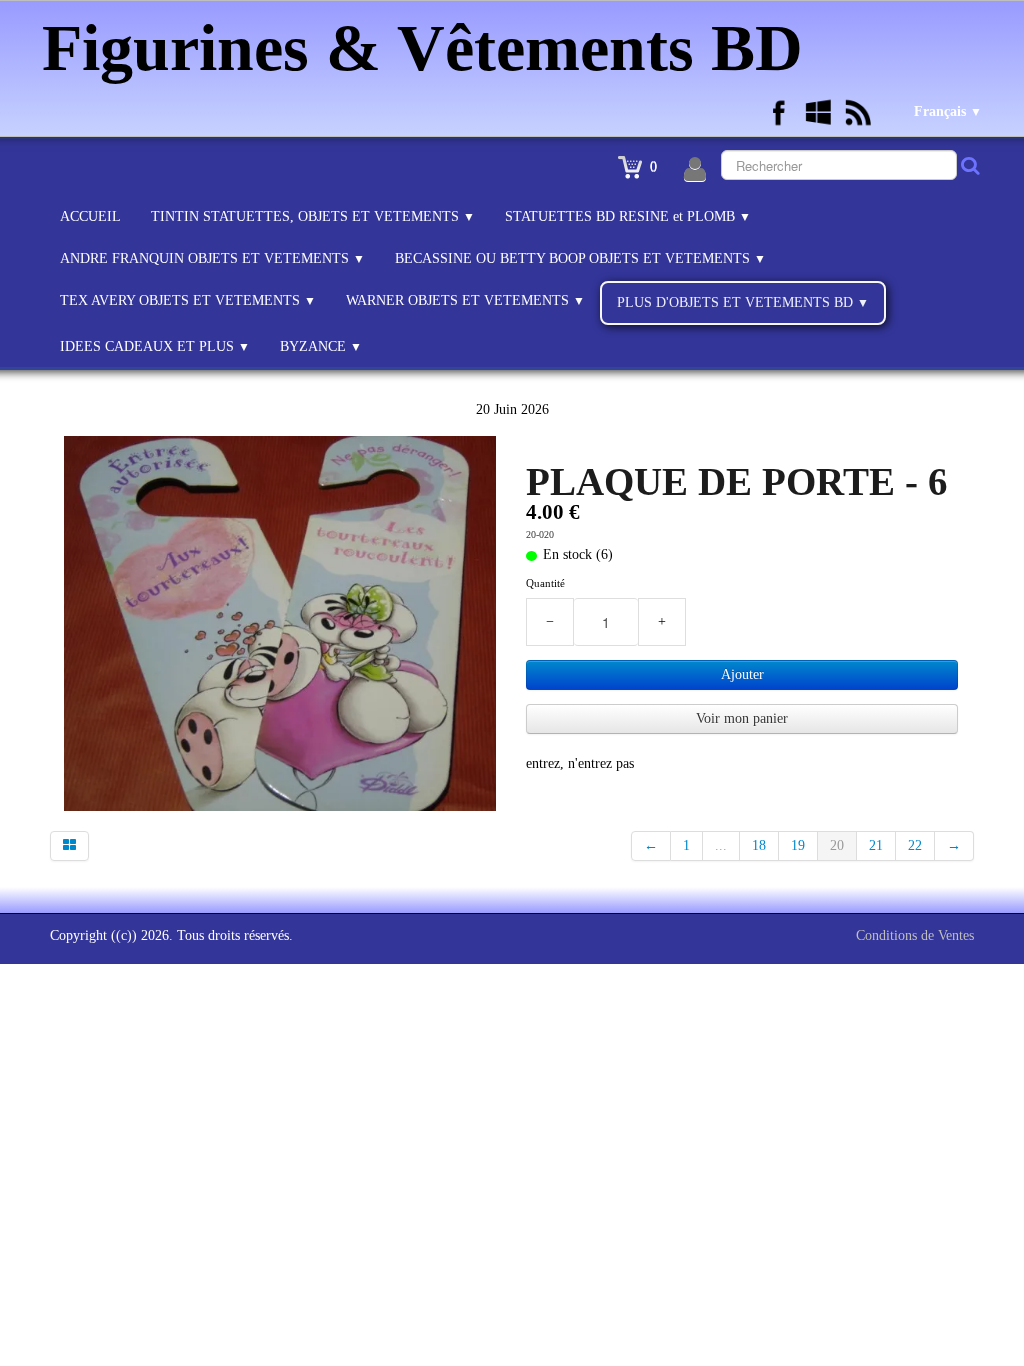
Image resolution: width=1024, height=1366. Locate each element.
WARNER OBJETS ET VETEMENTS (465, 300)
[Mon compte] (695, 170)
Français (948, 111)
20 (837, 845)
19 (798, 845)
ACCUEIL (90, 216)
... (721, 845)
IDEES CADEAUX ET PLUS (155, 346)
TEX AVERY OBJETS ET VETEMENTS (188, 300)
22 (915, 845)
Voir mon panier (742, 718)
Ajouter (742, 674)
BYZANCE (321, 346)
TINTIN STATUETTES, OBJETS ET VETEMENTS (313, 216)
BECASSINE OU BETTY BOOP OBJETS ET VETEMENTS (580, 258)
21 (876, 845)
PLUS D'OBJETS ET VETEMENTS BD (743, 302)
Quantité (545, 583)
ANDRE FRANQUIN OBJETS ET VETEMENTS (212, 258)
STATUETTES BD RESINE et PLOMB (628, 216)
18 (759, 845)
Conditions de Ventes (915, 935)
